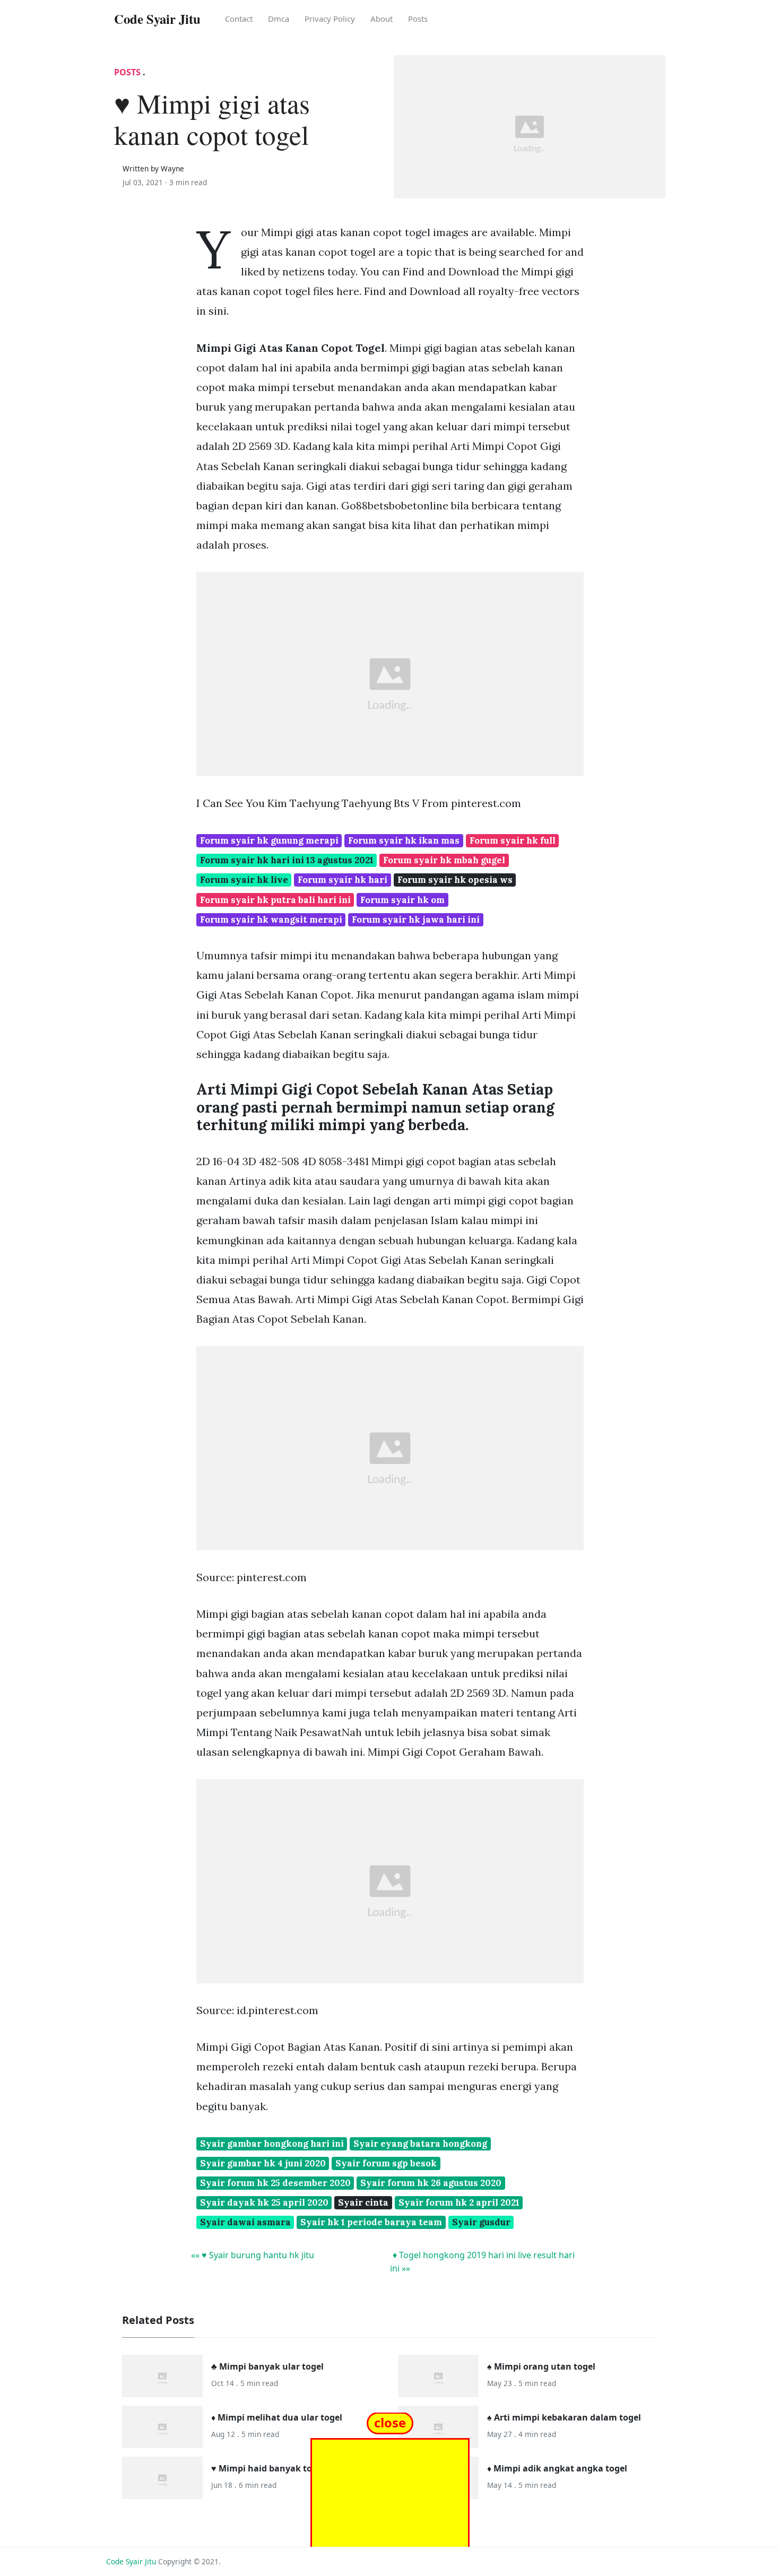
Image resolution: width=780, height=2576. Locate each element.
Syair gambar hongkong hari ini (272, 2144)
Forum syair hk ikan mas (404, 840)
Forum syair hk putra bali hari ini (275, 900)
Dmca (279, 19)
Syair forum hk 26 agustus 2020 (431, 2183)
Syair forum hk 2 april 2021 (459, 2202)
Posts (418, 19)
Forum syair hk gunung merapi (269, 840)
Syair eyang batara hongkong (420, 2144)
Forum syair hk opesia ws (455, 880)
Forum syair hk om (402, 900)
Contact (239, 19)
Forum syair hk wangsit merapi (271, 920)
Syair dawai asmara (245, 2222)
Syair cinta (363, 2202)
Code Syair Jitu (131, 2561)
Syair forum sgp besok (386, 2163)
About (382, 19)
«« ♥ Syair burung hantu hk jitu (253, 2255)
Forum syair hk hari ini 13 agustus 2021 (287, 860)
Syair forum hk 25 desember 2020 (275, 2183)
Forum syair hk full (513, 840)
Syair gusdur (481, 2222)
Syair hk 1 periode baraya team (371, 2222)
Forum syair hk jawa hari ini (416, 920)
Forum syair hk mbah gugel (444, 860)
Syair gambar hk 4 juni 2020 (263, 2163)
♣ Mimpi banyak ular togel (267, 2366)
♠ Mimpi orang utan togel (541, 2366)
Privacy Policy (330, 19)
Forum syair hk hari (343, 880)
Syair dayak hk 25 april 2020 (264, 2202)
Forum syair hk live (244, 880)
